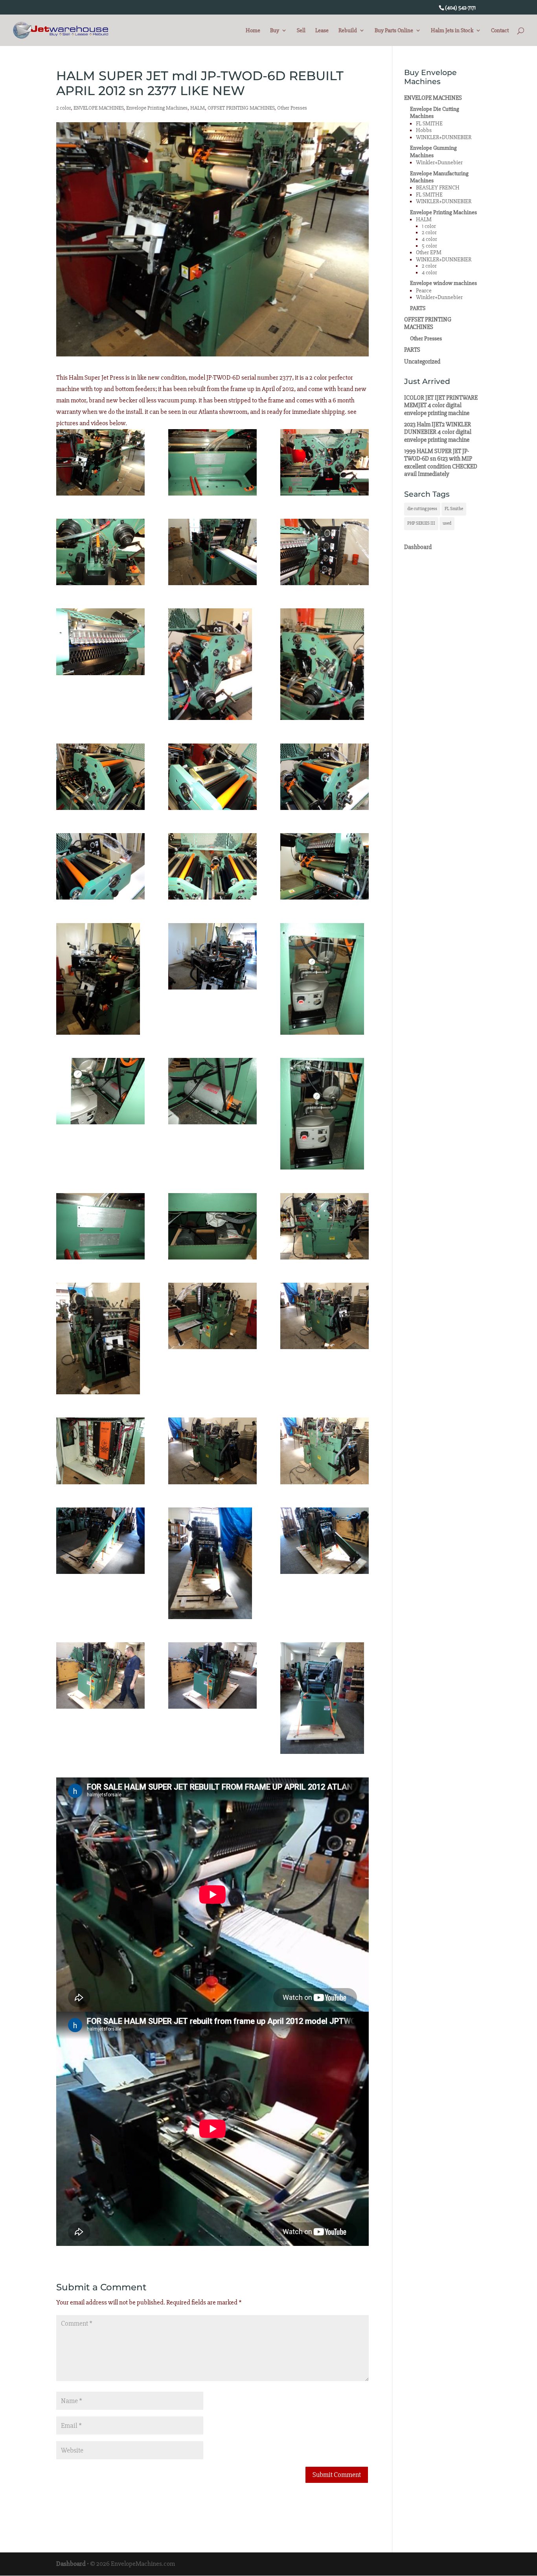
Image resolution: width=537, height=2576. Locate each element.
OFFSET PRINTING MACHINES (241, 108)
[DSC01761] (212, 1226)
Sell (301, 31)
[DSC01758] (212, 1091)
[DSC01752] (212, 866)
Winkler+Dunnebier (439, 162)
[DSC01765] (325, 1316)
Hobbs (424, 130)
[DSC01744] (325, 552)
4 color (429, 239)
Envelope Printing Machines (157, 108)
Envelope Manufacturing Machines (439, 177)
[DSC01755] (212, 956)
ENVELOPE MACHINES (98, 108)
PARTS (418, 308)
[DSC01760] (100, 1226)
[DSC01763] (100, 1338)
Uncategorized (422, 362)
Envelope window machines (443, 283)
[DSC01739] (100, 462)
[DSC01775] (325, 1698)
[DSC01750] (325, 777)
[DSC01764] (212, 1316)
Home (253, 31)
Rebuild (348, 31)
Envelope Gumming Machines (433, 151)
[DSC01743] (212, 552)
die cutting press (422, 509)
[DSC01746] (212, 664)
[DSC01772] (100, 1675)
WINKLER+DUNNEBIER (444, 137)
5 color (429, 246)
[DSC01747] (325, 664)
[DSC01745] (100, 642)
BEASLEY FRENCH (438, 188)
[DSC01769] (100, 1541)
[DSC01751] (100, 866)
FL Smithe (454, 509)
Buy (275, 31)
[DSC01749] (212, 777)
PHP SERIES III (421, 523)
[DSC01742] (100, 552)
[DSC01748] (100, 777)
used (447, 523)
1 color (429, 226)
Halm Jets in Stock (452, 31)
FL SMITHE (429, 124)
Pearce (424, 291)
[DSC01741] (325, 462)
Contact (500, 31)
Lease (322, 31)
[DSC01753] (325, 866)
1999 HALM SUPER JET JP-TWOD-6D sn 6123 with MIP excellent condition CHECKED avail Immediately (441, 463)
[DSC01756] (325, 979)
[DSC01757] (100, 1091)
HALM (198, 108)
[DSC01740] (212, 462)
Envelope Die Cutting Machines (435, 113)
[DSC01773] (212, 1675)
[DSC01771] (325, 1541)
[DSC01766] (100, 1451)
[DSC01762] (325, 1226)
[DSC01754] (100, 979)
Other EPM (429, 252)
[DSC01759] (325, 1114)
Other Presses (292, 108)
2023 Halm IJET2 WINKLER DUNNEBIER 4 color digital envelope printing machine (438, 432)
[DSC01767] (212, 1451)
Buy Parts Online (394, 31)
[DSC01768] (325, 1451)
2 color (63, 108)
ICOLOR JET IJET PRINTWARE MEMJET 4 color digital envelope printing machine (441, 405)
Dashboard (418, 547)
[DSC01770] (212, 1563)
